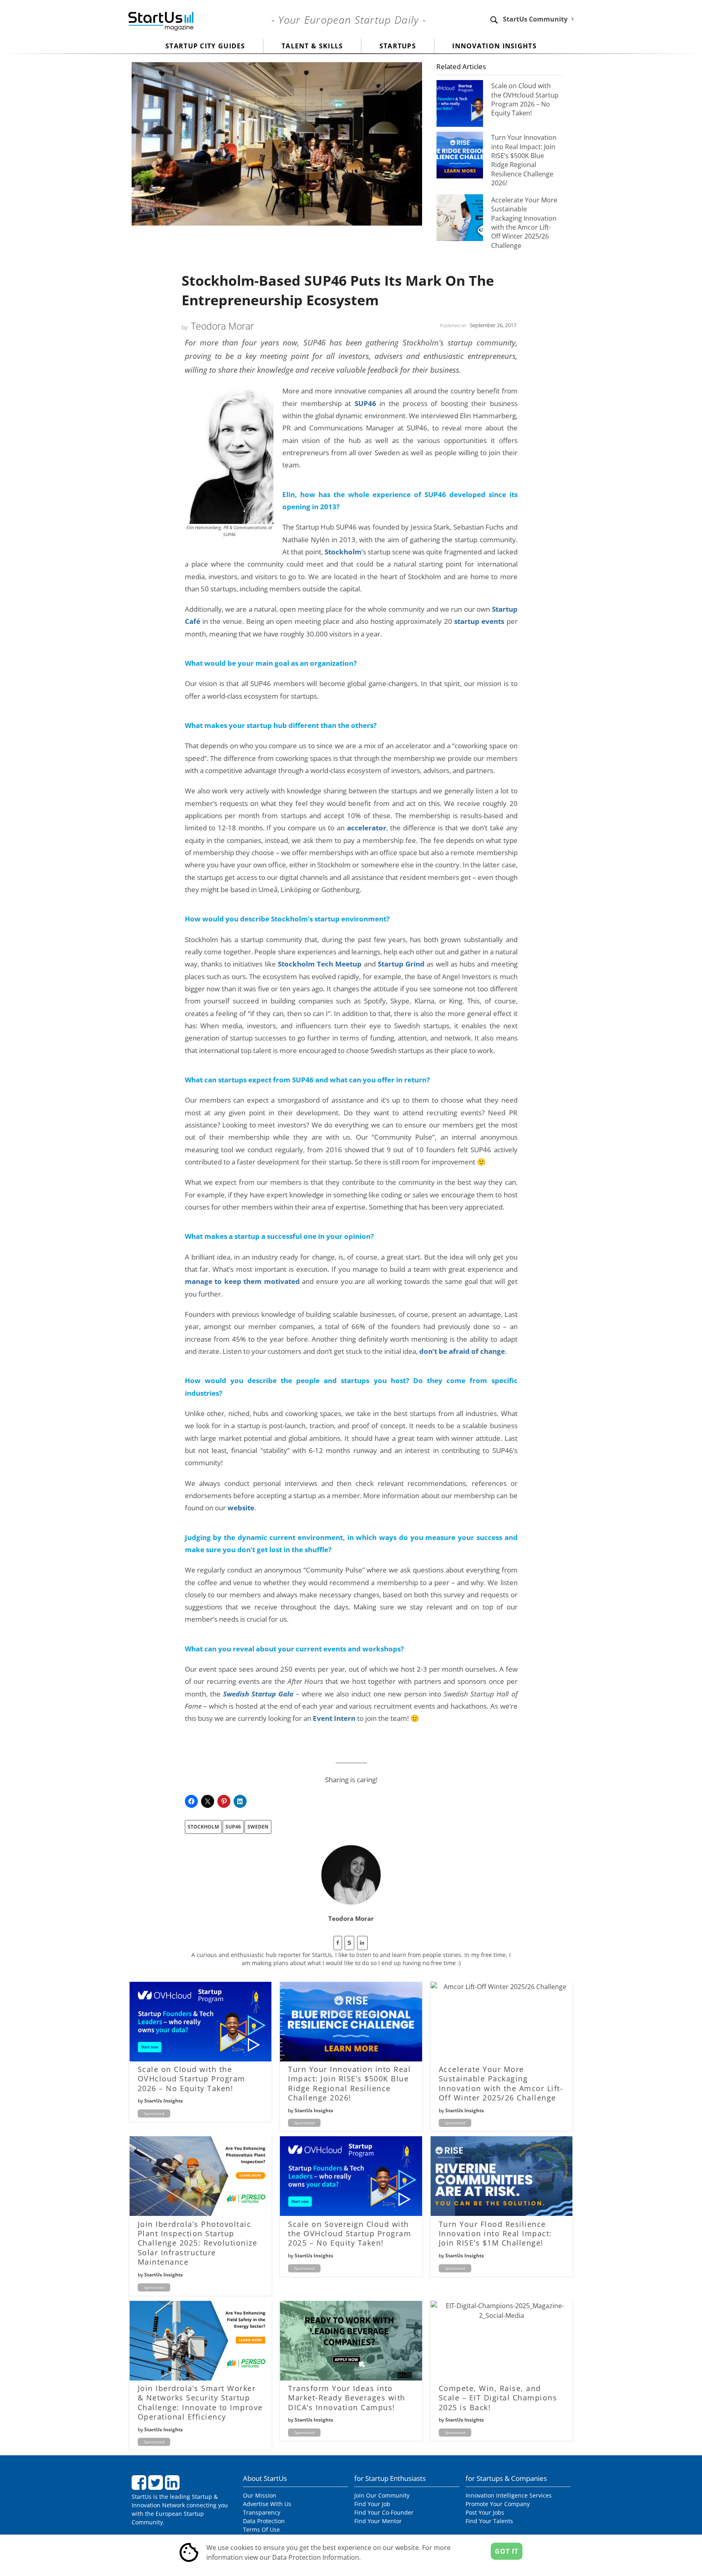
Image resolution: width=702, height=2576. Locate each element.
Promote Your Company (498, 2504)
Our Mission (260, 2495)
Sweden (258, 1827)
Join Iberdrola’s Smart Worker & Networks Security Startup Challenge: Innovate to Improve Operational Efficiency (200, 2402)
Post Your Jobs (485, 2512)
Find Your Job (372, 2504)
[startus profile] (349, 1943)
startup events (479, 621)
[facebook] (338, 1943)
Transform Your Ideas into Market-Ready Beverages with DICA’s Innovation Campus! (347, 2398)
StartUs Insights (164, 2101)
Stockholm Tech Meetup (320, 964)
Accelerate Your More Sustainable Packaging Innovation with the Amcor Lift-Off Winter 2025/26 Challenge (524, 223)
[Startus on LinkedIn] (173, 2486)
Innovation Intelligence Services (509, 2495)
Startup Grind (401, 964)
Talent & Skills (312, 46)
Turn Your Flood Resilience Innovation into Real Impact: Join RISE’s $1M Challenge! (495, 2234)
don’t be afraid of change (462, 1351)
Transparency (262, 2512)
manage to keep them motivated (242, 1281)
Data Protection (264, 2521)
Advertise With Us (267, 2504)
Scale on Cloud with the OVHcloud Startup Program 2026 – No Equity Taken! (525, 99)
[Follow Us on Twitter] (157, 2486)
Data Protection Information (316, 2557)
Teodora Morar (222, 326)
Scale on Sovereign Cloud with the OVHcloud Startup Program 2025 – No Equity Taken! (350, 2234)
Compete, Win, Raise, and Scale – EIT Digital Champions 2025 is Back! (498, 2398)
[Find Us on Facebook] (140, 2486)
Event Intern (334, 1718)
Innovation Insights (494, 46)
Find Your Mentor (378, 2521)
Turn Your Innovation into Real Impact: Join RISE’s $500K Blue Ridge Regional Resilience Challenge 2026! (524, 160)
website (241, 1507)
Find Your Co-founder (384, 2512)
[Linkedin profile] (362, 1943)
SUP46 (365, 403)
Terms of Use (261, 2529)
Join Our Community (382, 2495)
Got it (507, 2551)
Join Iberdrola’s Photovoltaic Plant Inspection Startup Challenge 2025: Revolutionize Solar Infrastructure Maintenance (198, 2243)
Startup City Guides (205, 46)
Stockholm (343, 552)
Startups (398, 46)
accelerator (367, 828)
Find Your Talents (489, 2521)
